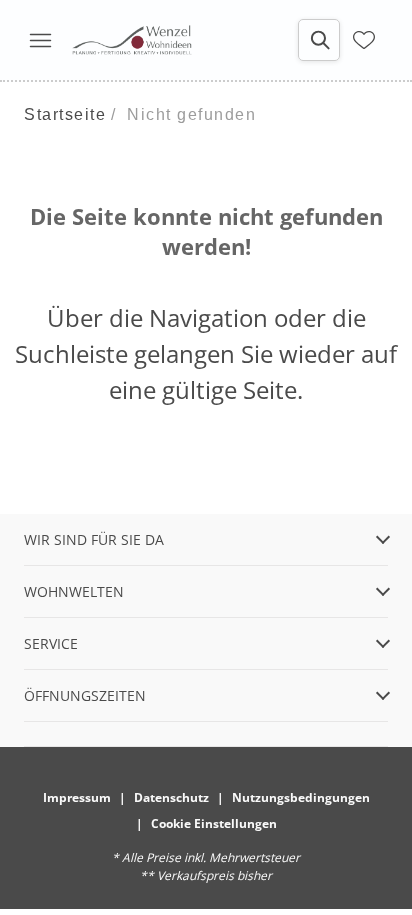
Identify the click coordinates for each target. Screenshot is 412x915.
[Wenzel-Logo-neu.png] (132, 40)
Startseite (65, 114)
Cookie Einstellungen (214, 823)
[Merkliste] (364, 40)
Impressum (77, 797)
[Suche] (319, 40)
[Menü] (40, 40)
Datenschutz (171, 797)
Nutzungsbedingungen (301, 797)
